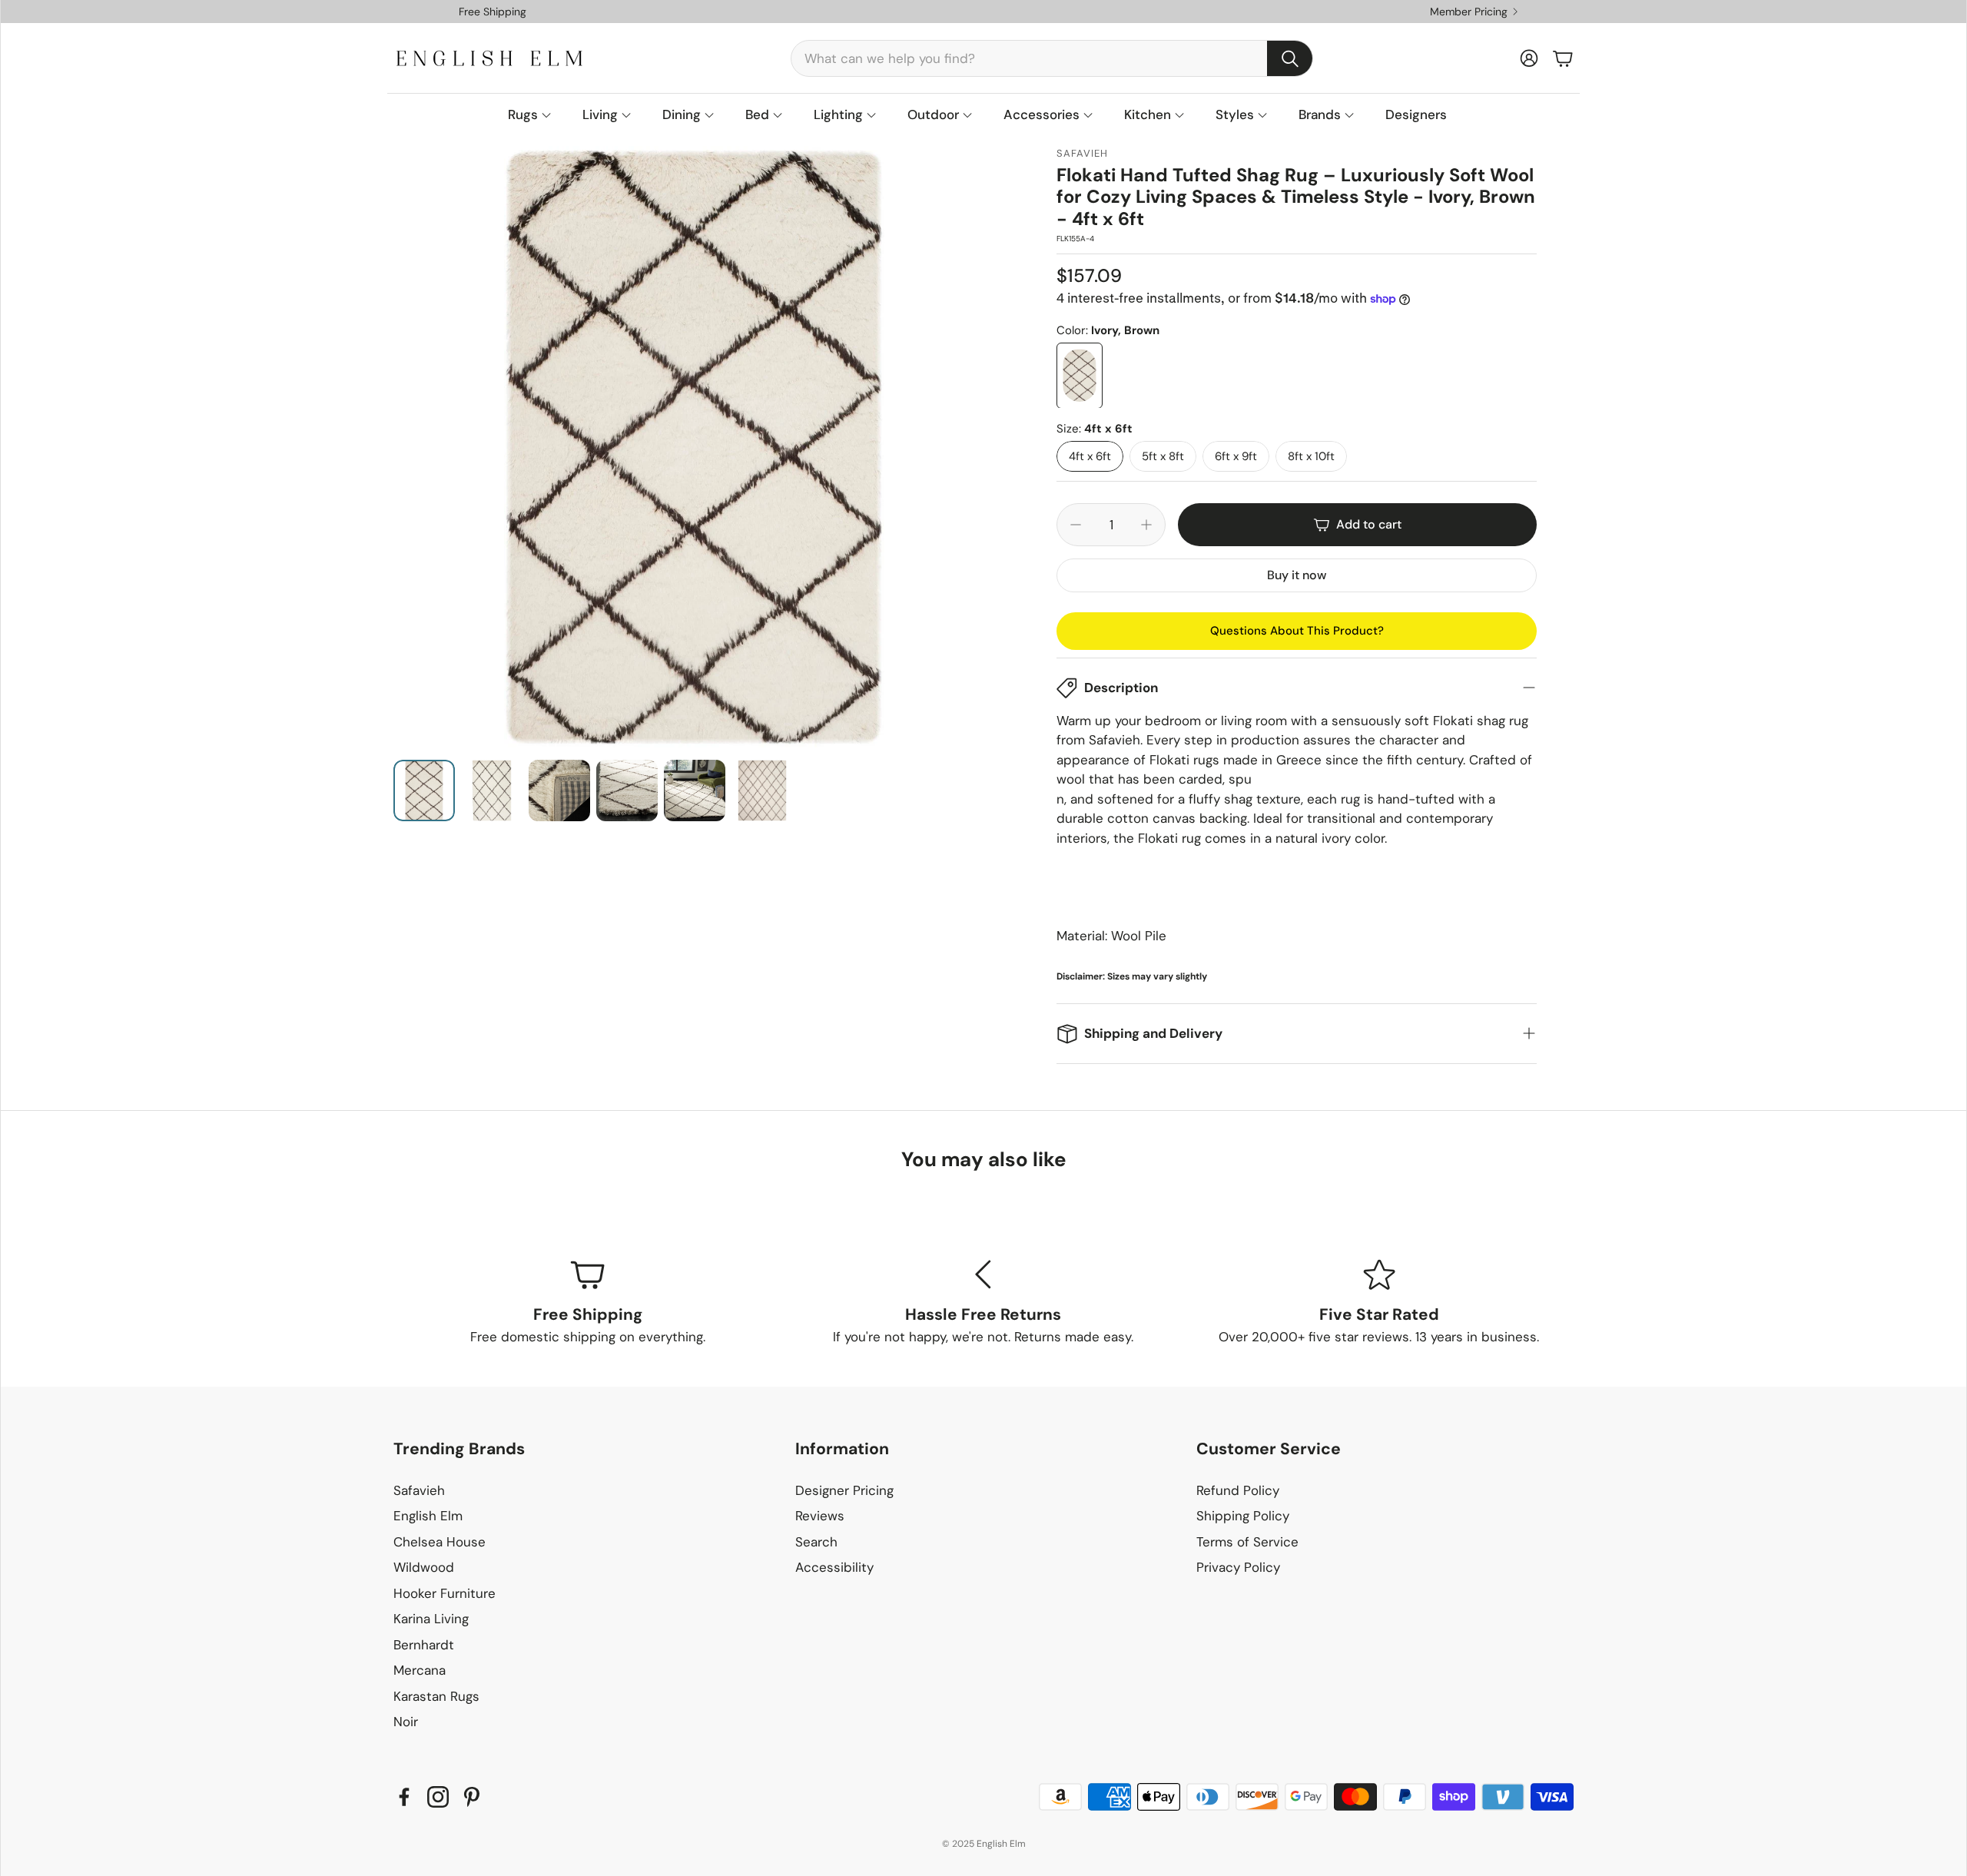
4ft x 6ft (1090, 456)
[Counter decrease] (1076, 525)
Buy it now (1297, 575)
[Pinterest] (472, 1797)
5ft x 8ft (1163, 456)
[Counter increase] (1146, 525)
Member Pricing (1469, 12)
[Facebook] (404, 1797)
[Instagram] (438, 1797)
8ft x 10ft (1311, 456)
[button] (1052, 58)
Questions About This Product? (1297, 631)
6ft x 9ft (1236, 456)
